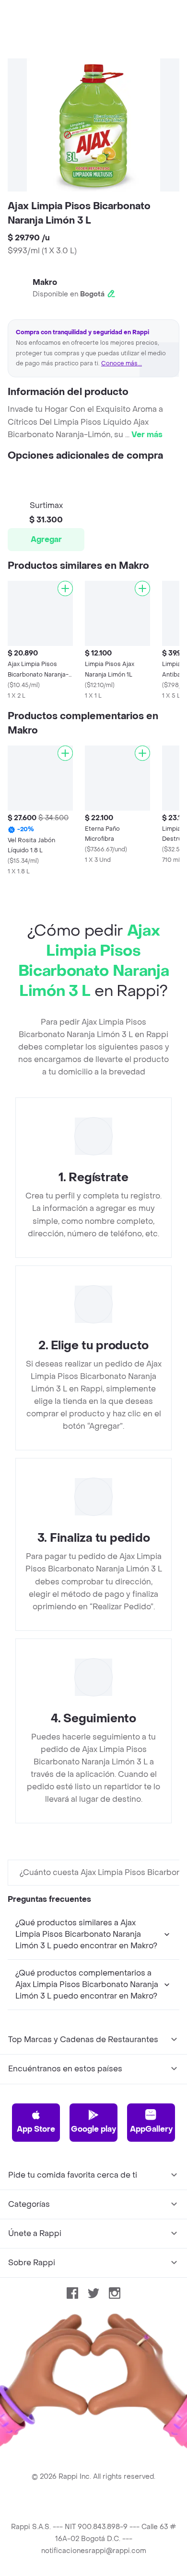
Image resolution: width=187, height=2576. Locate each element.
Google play (93, 2129)
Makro (45, 282)
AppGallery (151, 2129)
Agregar (46, 539)
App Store (36, 2129)
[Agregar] (65, 588)
